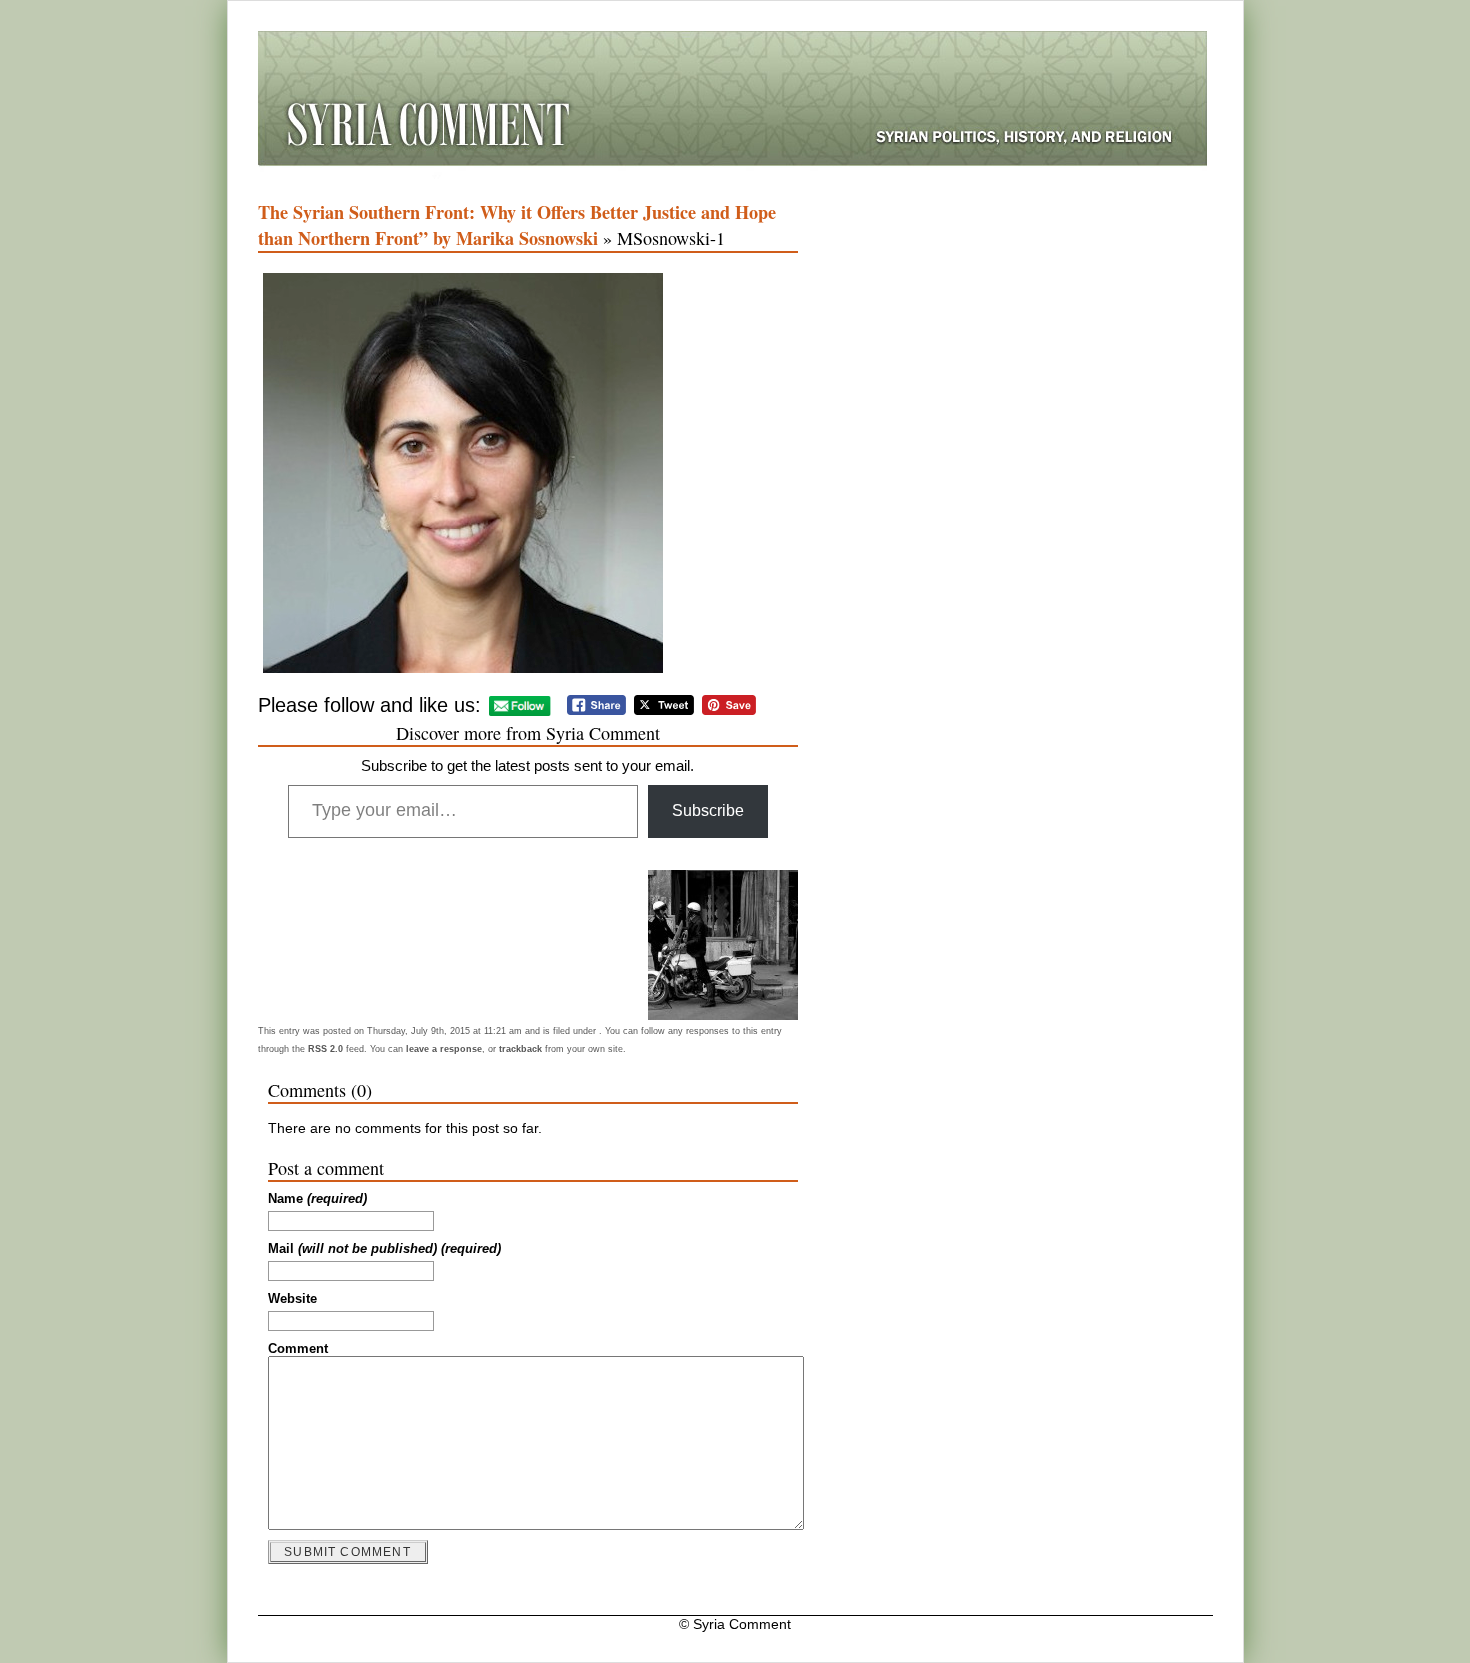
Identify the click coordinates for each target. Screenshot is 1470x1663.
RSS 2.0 (325, 1049)
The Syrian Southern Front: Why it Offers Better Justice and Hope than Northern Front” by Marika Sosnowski (517, 225)
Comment (298, 1349)
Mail (384, 1249)
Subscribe (708, 810)
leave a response (444, 1049)
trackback (520, 1049)
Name (317, 1199)
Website (292, 1299)
